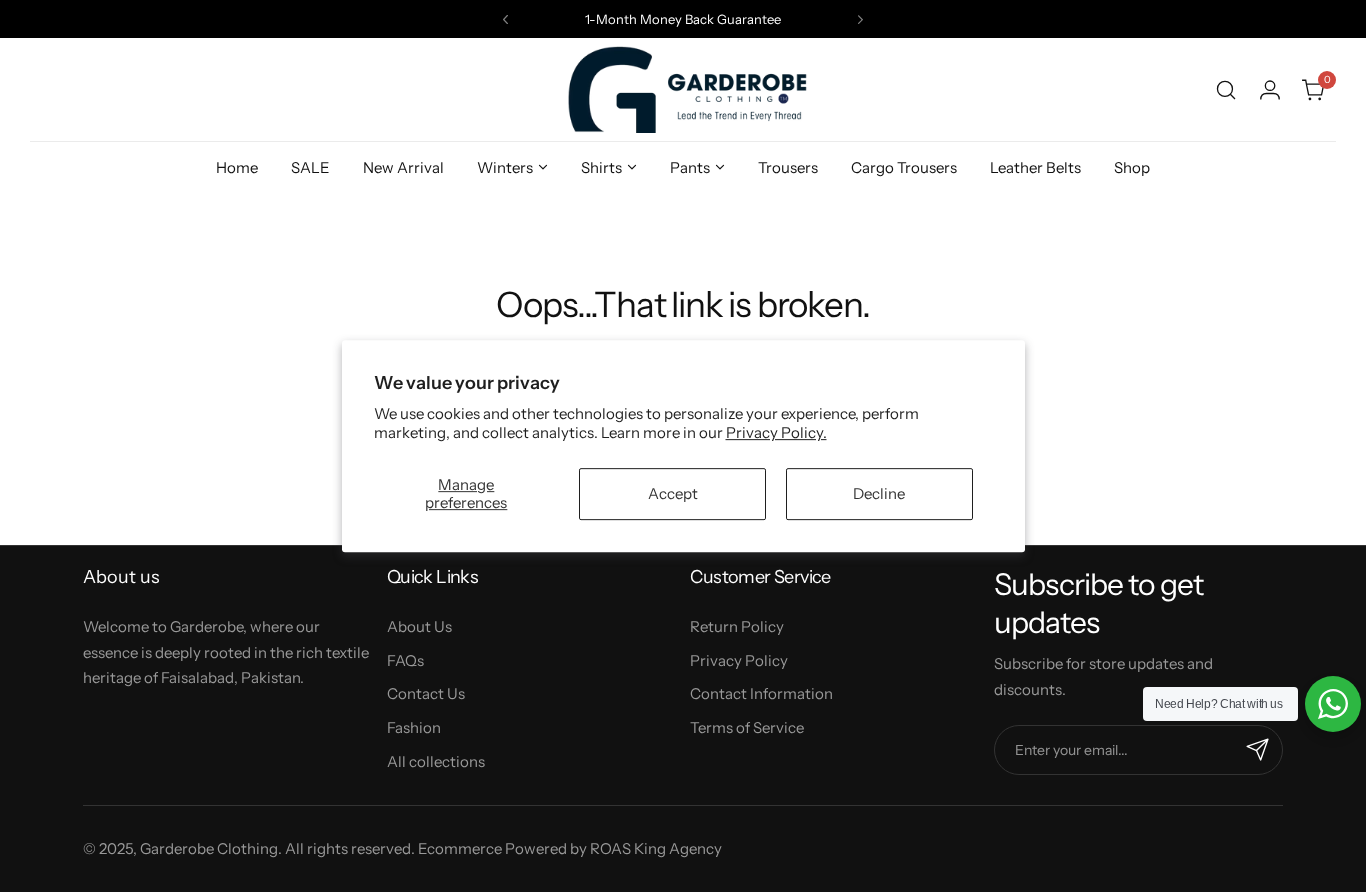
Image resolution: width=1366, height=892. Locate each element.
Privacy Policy (739, 660)
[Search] (1226, 90)
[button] (505, 19)
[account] (1270, 90)
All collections (436, 761)
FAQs (405, 660)
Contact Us (426, 693)
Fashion (414, 727)
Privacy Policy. (776, 432)
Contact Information (761, 693)
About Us (419, 626)
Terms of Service (747, 727)
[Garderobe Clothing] (683, 89)
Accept (673, 493)
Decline (879, 493)
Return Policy (737, 626)
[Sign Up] (1258, 750)
